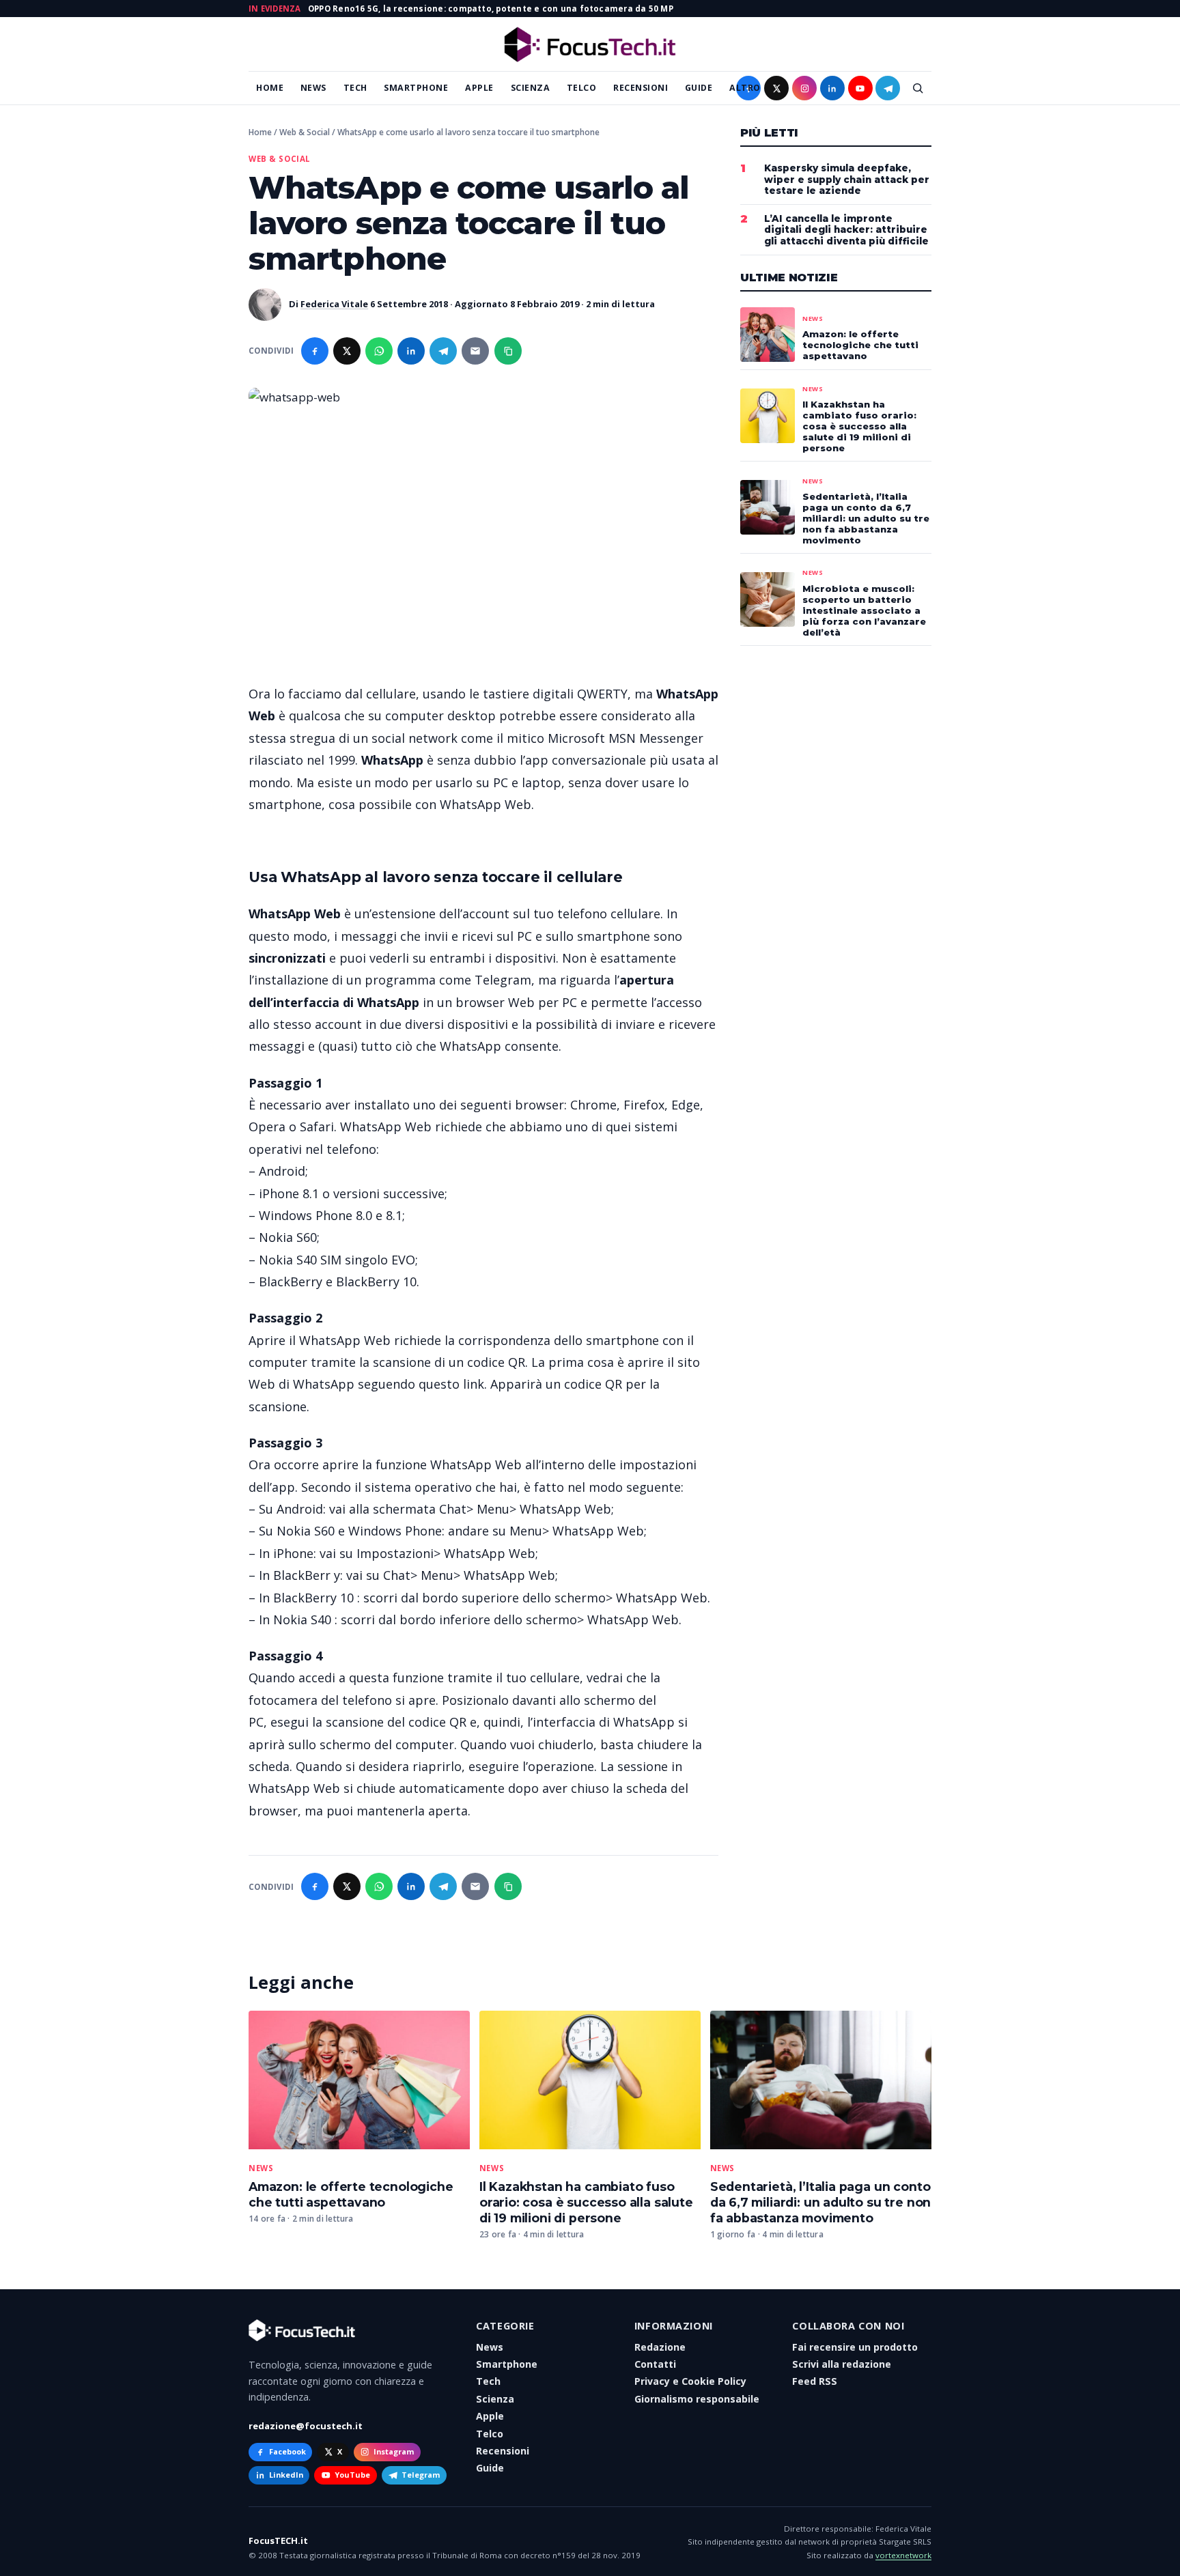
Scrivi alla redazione (842, 2364)
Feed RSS (815, 2381)
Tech (355, 88)
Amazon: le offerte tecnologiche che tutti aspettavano (351, 2194)
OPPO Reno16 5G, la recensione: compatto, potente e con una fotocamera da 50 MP (491, 9)
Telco (582, 88)
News (313, 88)
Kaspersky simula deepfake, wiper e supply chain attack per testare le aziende (847, 180)
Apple (479, 88)
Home (270, 88)
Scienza (531, 88)
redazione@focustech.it (306, 2426)
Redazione (660, 2347)
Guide (699, 88)
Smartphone (416, 88)
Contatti (655, 2364)
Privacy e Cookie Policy (690, 2381)
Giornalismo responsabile (697, 2399)
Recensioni (641, 88)
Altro (745, 88)
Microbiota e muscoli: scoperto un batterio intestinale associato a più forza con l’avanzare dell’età (864, 610)
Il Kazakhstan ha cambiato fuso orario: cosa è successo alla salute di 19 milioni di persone (586, 2202)
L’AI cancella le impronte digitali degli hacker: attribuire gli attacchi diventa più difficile (846, 230)
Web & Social (305, 132)
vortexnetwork (903, 2555)
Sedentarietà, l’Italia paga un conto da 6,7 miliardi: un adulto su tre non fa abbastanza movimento (821, 2202)
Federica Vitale (334, 304)
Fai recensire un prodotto (855, 2347)
